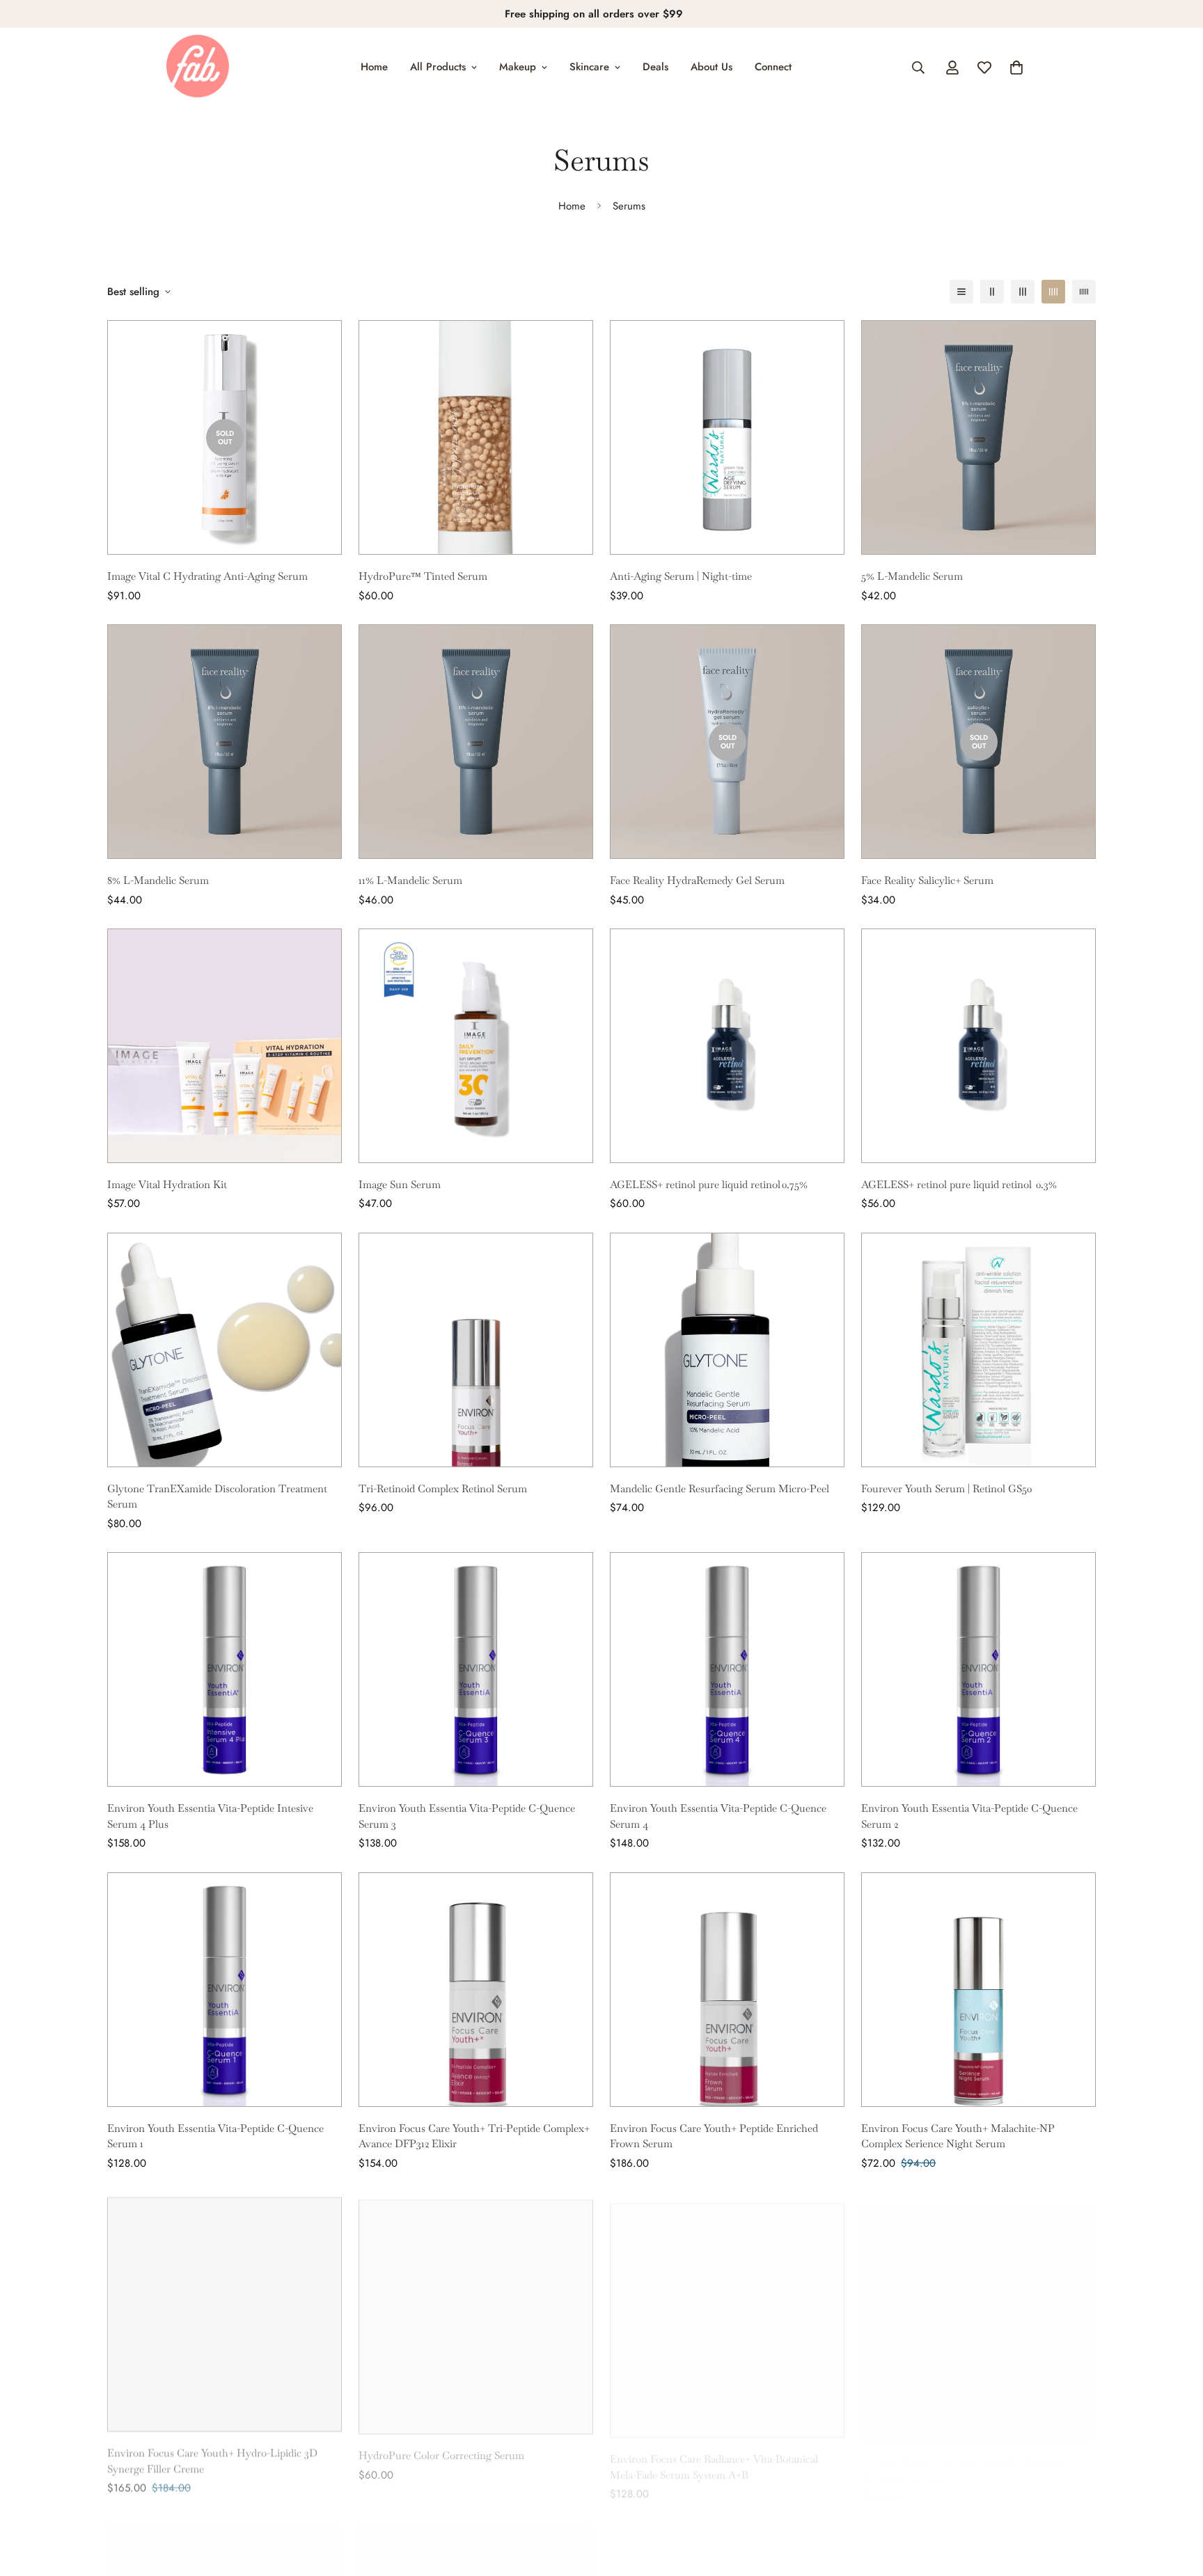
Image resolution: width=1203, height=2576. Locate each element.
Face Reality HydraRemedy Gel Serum (697, 880)
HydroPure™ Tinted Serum (423, 576)
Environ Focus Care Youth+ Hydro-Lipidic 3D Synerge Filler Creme (212, 2456)
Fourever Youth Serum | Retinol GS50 (946, 1488)
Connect (773, 67)
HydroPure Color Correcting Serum (441, 2448)
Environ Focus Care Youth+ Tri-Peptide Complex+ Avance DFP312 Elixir (474, 2136)
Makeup (518, 67)
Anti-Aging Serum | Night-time (681, 576)
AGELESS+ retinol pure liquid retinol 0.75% (709, 1184)
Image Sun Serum (400, 1184)
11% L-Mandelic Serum (410, 880)
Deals (655, 67)
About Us (711, 67)
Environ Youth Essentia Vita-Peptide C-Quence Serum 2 (969, 1816)
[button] (1016, 68)
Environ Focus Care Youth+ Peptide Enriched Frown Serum (714, 2136)
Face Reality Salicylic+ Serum (927, 880)
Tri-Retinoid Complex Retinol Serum (443, 1488)
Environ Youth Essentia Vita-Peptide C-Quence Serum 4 (718, 1816)
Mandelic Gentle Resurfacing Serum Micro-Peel (720, 1488)
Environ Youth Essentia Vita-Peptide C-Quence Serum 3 (467, 1816)
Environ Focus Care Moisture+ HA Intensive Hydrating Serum (964, 2456)
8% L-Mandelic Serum (158, 880)
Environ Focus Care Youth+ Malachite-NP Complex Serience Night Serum (958, 2136)
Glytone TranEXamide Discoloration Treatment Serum (217, 1496)
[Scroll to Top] (1176, 2500)
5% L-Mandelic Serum (912, 576)
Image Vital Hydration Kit (167, 1184)
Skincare (589, 67)
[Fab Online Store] (198, 67)
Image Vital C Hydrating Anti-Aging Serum (207, 576)
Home (374, 67)
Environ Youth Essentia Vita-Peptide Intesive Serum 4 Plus (210, 1816)
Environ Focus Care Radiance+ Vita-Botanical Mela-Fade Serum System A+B (714, 2456)
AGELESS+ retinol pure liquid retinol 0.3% (960, 1184)
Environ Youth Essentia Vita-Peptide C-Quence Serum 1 (215, 2136)
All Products (438, 67)
